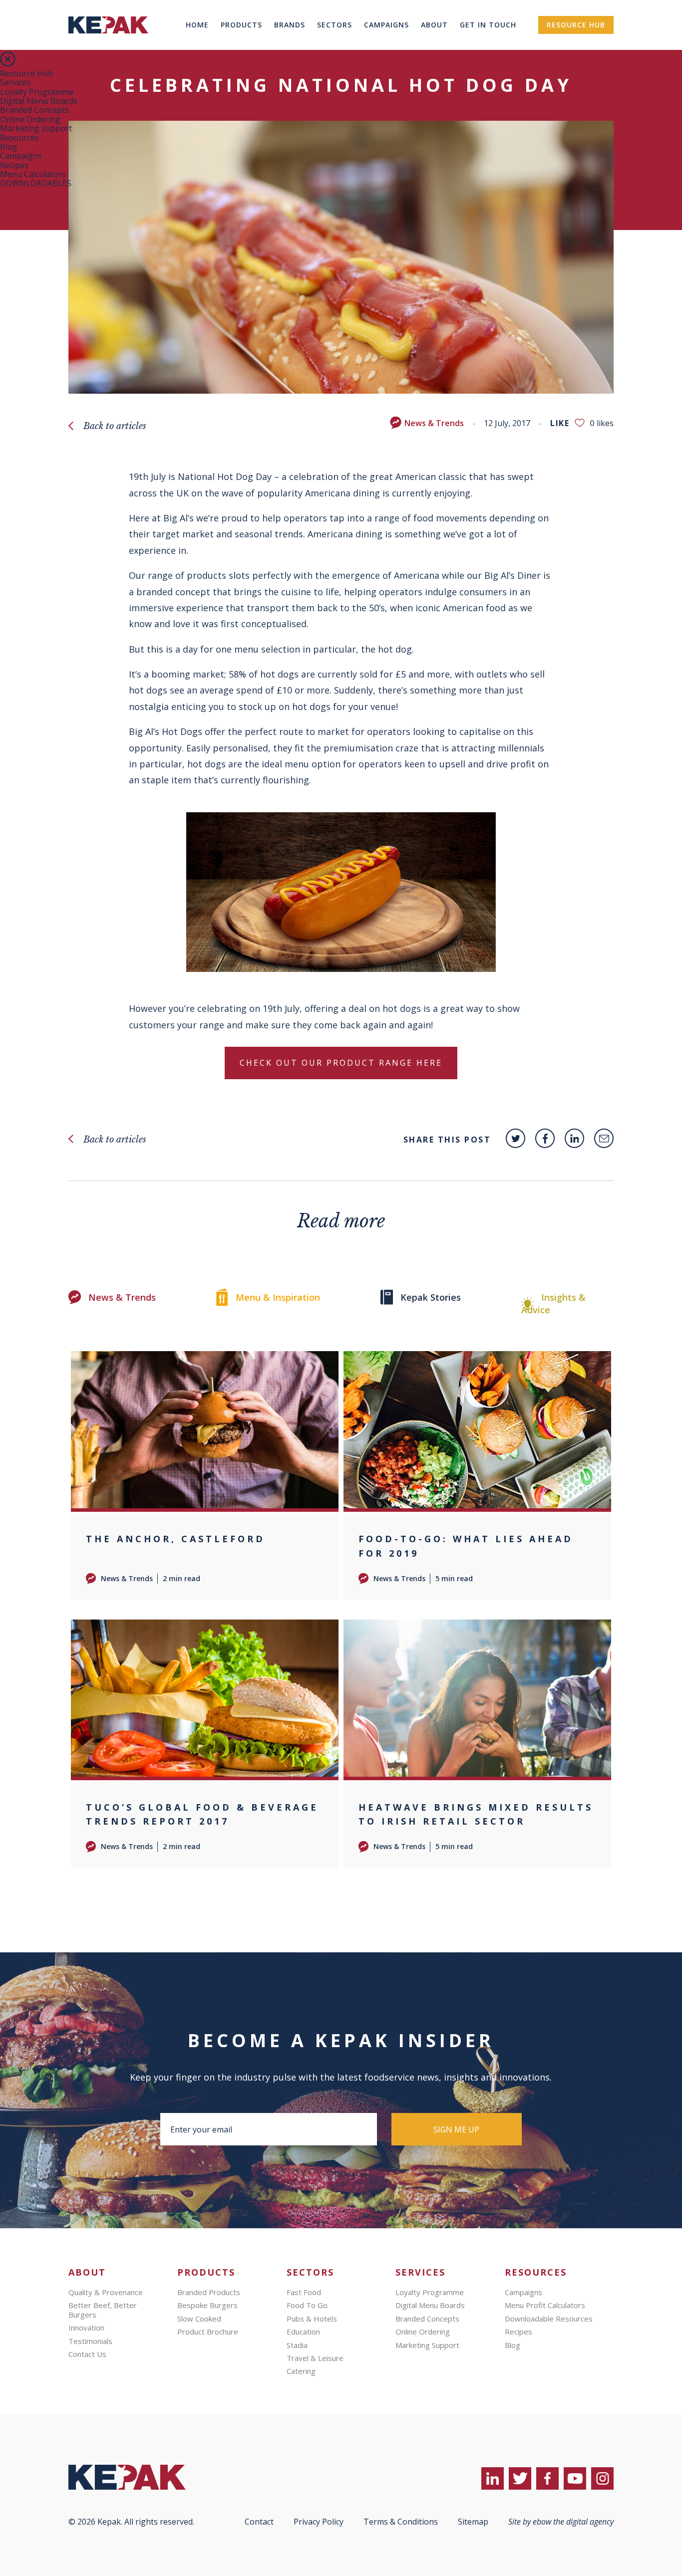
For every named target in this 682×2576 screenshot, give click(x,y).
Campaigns (386, 25)
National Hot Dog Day (225, 476)
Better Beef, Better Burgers (103, 2310)
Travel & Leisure (315, 2358)
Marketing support (36, 128)
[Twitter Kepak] (515, 1138)
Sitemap (473, 2522)
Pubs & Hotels (312, 2319)
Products (241, 25)
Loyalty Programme (37, 92)
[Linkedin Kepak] (574, 1138)
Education (303, 2332)
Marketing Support (427, 2345)
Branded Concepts (34, 110)
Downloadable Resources (549, 2319)
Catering (301, 2371)
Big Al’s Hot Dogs (166, 731)
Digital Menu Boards (39, 101)
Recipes (14, 165)
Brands (290, 25)
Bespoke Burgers (207, 2305)
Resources (19, 138)
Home (197, 25)
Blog (9, 147)
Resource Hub (576, 25)
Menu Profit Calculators (545, 2305)
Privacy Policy (319, 2522)
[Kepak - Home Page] (143, 2477)
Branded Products (209, 2292)
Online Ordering (30, 119)
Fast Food (304, 2292)
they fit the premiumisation (333, 748)
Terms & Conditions (401, 2522)
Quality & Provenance (106, 2292)
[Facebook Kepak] (545, 1138)
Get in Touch (488, 25)
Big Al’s (500, 575)
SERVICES (420, 2272)
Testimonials (90, 2341)
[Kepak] (108, 47)
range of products (187, 575)
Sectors (335, 25)
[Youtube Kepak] (575, 2478)
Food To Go (307, 2305)
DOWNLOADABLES (36, 183)
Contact (259, 2522)
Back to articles (115, 426)
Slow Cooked (199, 2319)
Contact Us (87, 2354)
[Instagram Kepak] (602, 2478)
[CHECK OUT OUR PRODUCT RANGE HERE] (341, 1081)
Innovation (86, 2328)
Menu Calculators (33, 174)
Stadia (297, 2345)
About (434, 25)
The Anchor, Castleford (175, 1539)
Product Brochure (208, 2332)
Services (15, 82)
